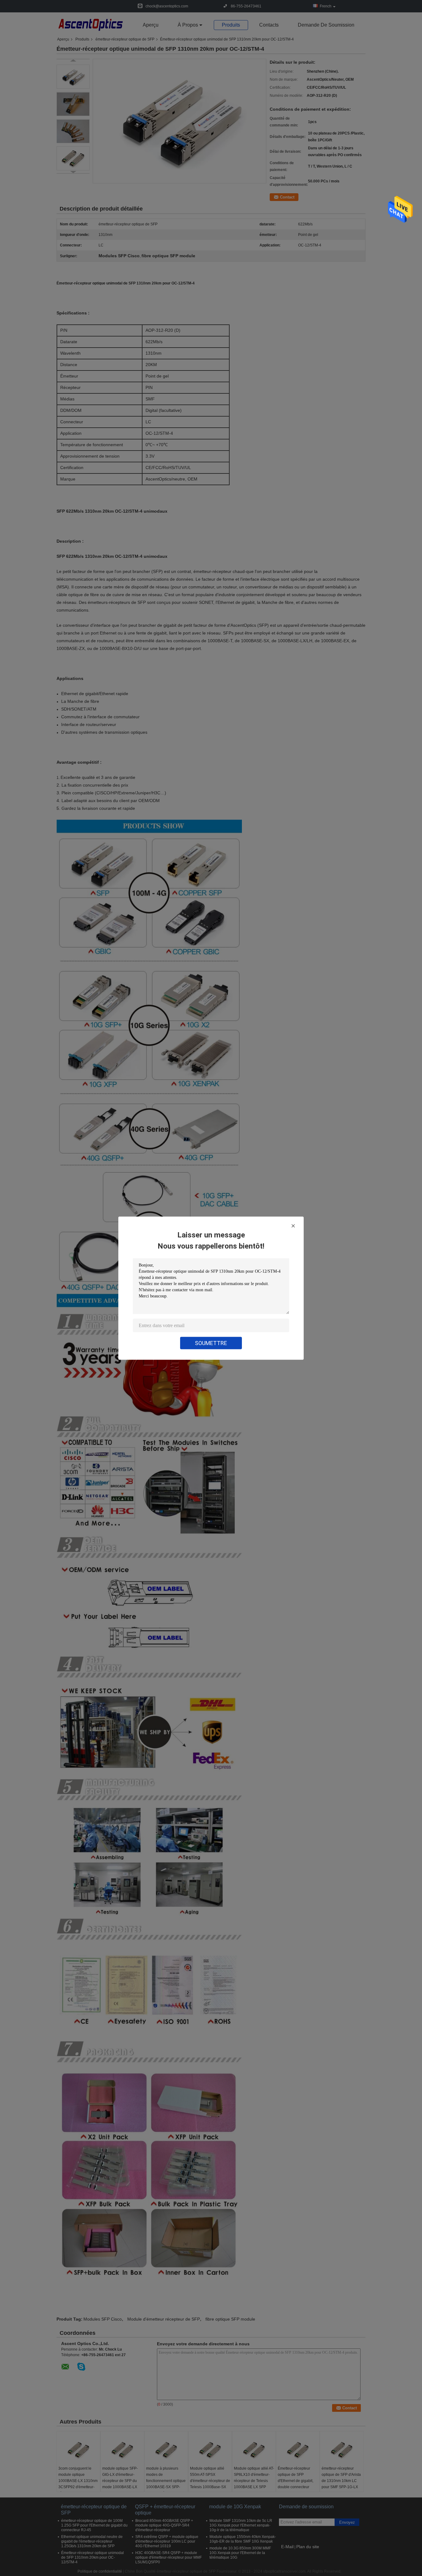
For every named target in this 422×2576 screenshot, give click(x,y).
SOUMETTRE (211, 1343)
